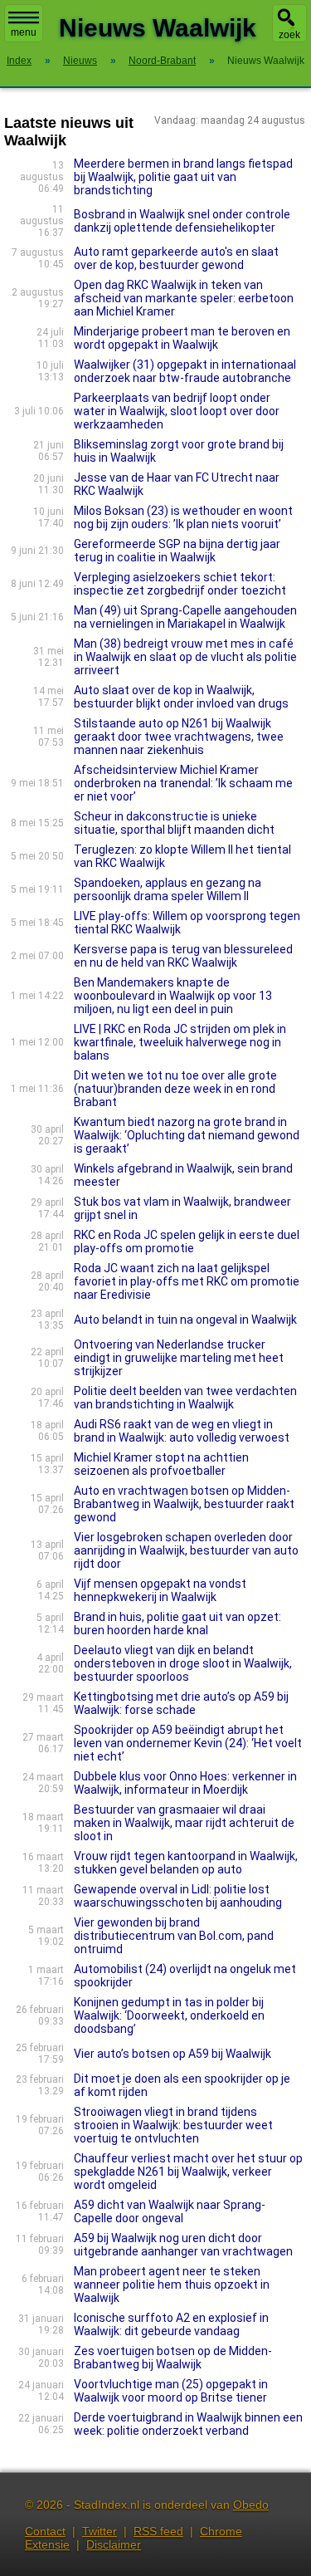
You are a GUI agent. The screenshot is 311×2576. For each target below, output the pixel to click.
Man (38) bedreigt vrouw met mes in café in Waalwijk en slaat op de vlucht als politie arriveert (185, 657)
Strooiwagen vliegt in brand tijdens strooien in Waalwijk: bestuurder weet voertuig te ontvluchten (173, 2125)
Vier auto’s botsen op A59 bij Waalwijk (173, 2054)
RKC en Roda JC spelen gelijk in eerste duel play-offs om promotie (187, 1241)
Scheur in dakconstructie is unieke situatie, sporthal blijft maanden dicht (174, 823)
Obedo (251, 2505)
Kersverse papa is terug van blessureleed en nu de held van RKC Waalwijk (183, 956)
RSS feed (158, 2531)
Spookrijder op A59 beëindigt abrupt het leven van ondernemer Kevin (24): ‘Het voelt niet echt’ (188, 1743)
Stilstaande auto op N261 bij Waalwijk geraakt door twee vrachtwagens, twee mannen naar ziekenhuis (179, 737)
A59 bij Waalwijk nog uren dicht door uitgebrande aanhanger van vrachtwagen (183, 2245)
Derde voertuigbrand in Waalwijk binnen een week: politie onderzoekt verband (188, 2424)
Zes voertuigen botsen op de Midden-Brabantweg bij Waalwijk (173, 2358)
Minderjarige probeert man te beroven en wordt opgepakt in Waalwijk (182, 338)
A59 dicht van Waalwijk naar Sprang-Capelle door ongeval (170, 2211)
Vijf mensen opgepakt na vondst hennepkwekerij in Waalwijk (160, 1590)
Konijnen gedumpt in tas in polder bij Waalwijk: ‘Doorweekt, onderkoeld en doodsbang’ (169, 2015)
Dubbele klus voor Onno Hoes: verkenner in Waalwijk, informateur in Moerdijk (185, 1783)
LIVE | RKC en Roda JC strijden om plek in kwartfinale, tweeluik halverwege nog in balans (180, 1042)
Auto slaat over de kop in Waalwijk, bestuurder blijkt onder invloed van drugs (181, 697)
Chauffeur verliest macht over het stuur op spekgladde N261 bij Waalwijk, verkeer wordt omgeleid (188, 2172)
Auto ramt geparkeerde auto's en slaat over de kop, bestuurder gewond (176, 258)
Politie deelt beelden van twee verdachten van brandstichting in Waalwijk (185, 1398)
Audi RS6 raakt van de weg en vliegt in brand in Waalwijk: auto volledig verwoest (182, 1431)
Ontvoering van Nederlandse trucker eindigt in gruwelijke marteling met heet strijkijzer (179, 1358)
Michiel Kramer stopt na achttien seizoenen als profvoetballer (161, 1464)
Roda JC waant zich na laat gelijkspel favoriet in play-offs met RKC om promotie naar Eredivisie (187, 1281)
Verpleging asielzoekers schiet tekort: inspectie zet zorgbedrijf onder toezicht (180, 584)
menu (24, 32)
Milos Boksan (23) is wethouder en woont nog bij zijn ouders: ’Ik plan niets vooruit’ (183, 517)
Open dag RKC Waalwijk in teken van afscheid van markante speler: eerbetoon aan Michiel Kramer (184, 298)
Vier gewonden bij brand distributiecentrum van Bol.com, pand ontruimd (174, 1936)
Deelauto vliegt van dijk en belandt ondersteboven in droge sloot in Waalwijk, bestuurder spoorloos (183, 1663)
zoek (289, 35)
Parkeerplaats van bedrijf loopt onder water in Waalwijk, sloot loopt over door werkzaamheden (177, 411)
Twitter (100, 2531)
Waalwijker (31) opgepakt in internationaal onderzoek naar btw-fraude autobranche (185, 371)
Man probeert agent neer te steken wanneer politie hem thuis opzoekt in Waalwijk (172, 2285)
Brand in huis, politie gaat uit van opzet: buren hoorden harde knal (177, 1623)
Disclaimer (114, 2544)
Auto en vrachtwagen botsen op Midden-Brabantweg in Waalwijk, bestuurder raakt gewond (184, 1504)
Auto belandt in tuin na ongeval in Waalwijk (185, 1320)
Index (19, 61)
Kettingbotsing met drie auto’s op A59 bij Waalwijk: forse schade (181, 1703)
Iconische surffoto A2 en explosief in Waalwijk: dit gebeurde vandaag (171, 2324)
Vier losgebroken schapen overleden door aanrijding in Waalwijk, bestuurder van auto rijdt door (186, 1550)
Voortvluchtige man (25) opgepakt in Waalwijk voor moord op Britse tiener (171, 2391)
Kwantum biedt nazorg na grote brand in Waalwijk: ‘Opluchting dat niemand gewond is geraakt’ (187, 1135)
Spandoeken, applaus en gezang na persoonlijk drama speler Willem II (168, 889)
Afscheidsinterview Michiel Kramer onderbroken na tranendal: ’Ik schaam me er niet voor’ (183, 783)
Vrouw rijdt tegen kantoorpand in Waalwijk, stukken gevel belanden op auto (186, 1863)
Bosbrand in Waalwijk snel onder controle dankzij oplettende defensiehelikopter (182, 221)
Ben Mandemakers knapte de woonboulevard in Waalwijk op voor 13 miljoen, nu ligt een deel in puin (173, 996)
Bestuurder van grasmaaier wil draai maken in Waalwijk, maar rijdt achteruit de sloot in (184, 1823)
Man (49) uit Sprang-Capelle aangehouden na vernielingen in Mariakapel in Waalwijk (185, 617)
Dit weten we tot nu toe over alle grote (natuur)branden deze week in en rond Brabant (175, 1089)
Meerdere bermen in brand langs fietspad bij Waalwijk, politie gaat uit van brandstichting (183, 177)
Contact (45, 2531)
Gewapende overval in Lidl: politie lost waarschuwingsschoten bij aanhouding (178, 1896)
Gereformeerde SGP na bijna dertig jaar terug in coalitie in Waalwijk (177, 551)
